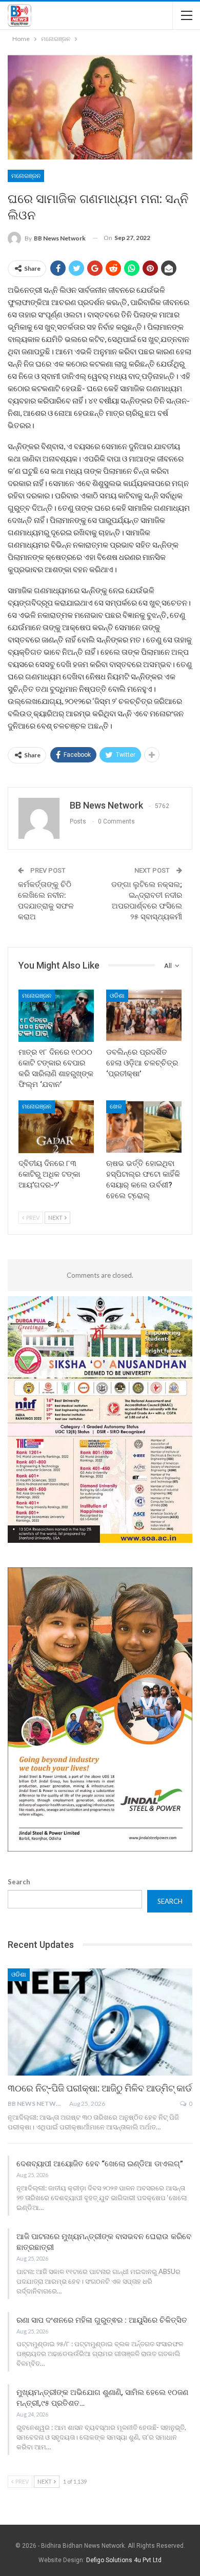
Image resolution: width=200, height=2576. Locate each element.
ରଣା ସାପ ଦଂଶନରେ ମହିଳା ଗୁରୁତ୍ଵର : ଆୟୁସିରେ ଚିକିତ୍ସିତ (102, 2320)
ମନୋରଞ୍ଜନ (26, 176)
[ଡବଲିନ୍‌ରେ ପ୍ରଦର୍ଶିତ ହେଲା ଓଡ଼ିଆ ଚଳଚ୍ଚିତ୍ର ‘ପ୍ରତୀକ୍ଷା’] (144, 1016)
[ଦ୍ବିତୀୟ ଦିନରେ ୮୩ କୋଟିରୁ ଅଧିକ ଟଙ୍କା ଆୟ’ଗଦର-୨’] (56, 1127)
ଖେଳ (116, 1106)
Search (19, 1882)
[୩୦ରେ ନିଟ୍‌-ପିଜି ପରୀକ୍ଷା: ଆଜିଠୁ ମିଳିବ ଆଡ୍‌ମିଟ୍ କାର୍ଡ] (100, 2022)
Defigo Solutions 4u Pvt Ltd (124, 2560)
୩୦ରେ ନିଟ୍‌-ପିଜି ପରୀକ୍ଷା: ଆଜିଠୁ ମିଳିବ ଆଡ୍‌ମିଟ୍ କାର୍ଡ (100, 2088)
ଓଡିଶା (117, 996)
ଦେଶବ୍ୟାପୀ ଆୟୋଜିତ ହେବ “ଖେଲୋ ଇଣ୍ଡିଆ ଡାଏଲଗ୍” (100, 2164)
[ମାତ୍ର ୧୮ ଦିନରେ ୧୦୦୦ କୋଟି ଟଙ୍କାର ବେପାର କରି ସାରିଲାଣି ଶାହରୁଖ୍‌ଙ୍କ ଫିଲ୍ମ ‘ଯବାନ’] (56, 1016)
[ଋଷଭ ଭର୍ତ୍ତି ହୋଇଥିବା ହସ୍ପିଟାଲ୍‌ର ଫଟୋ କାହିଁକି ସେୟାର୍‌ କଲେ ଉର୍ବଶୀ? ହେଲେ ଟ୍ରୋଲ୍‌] (144, 1127)
